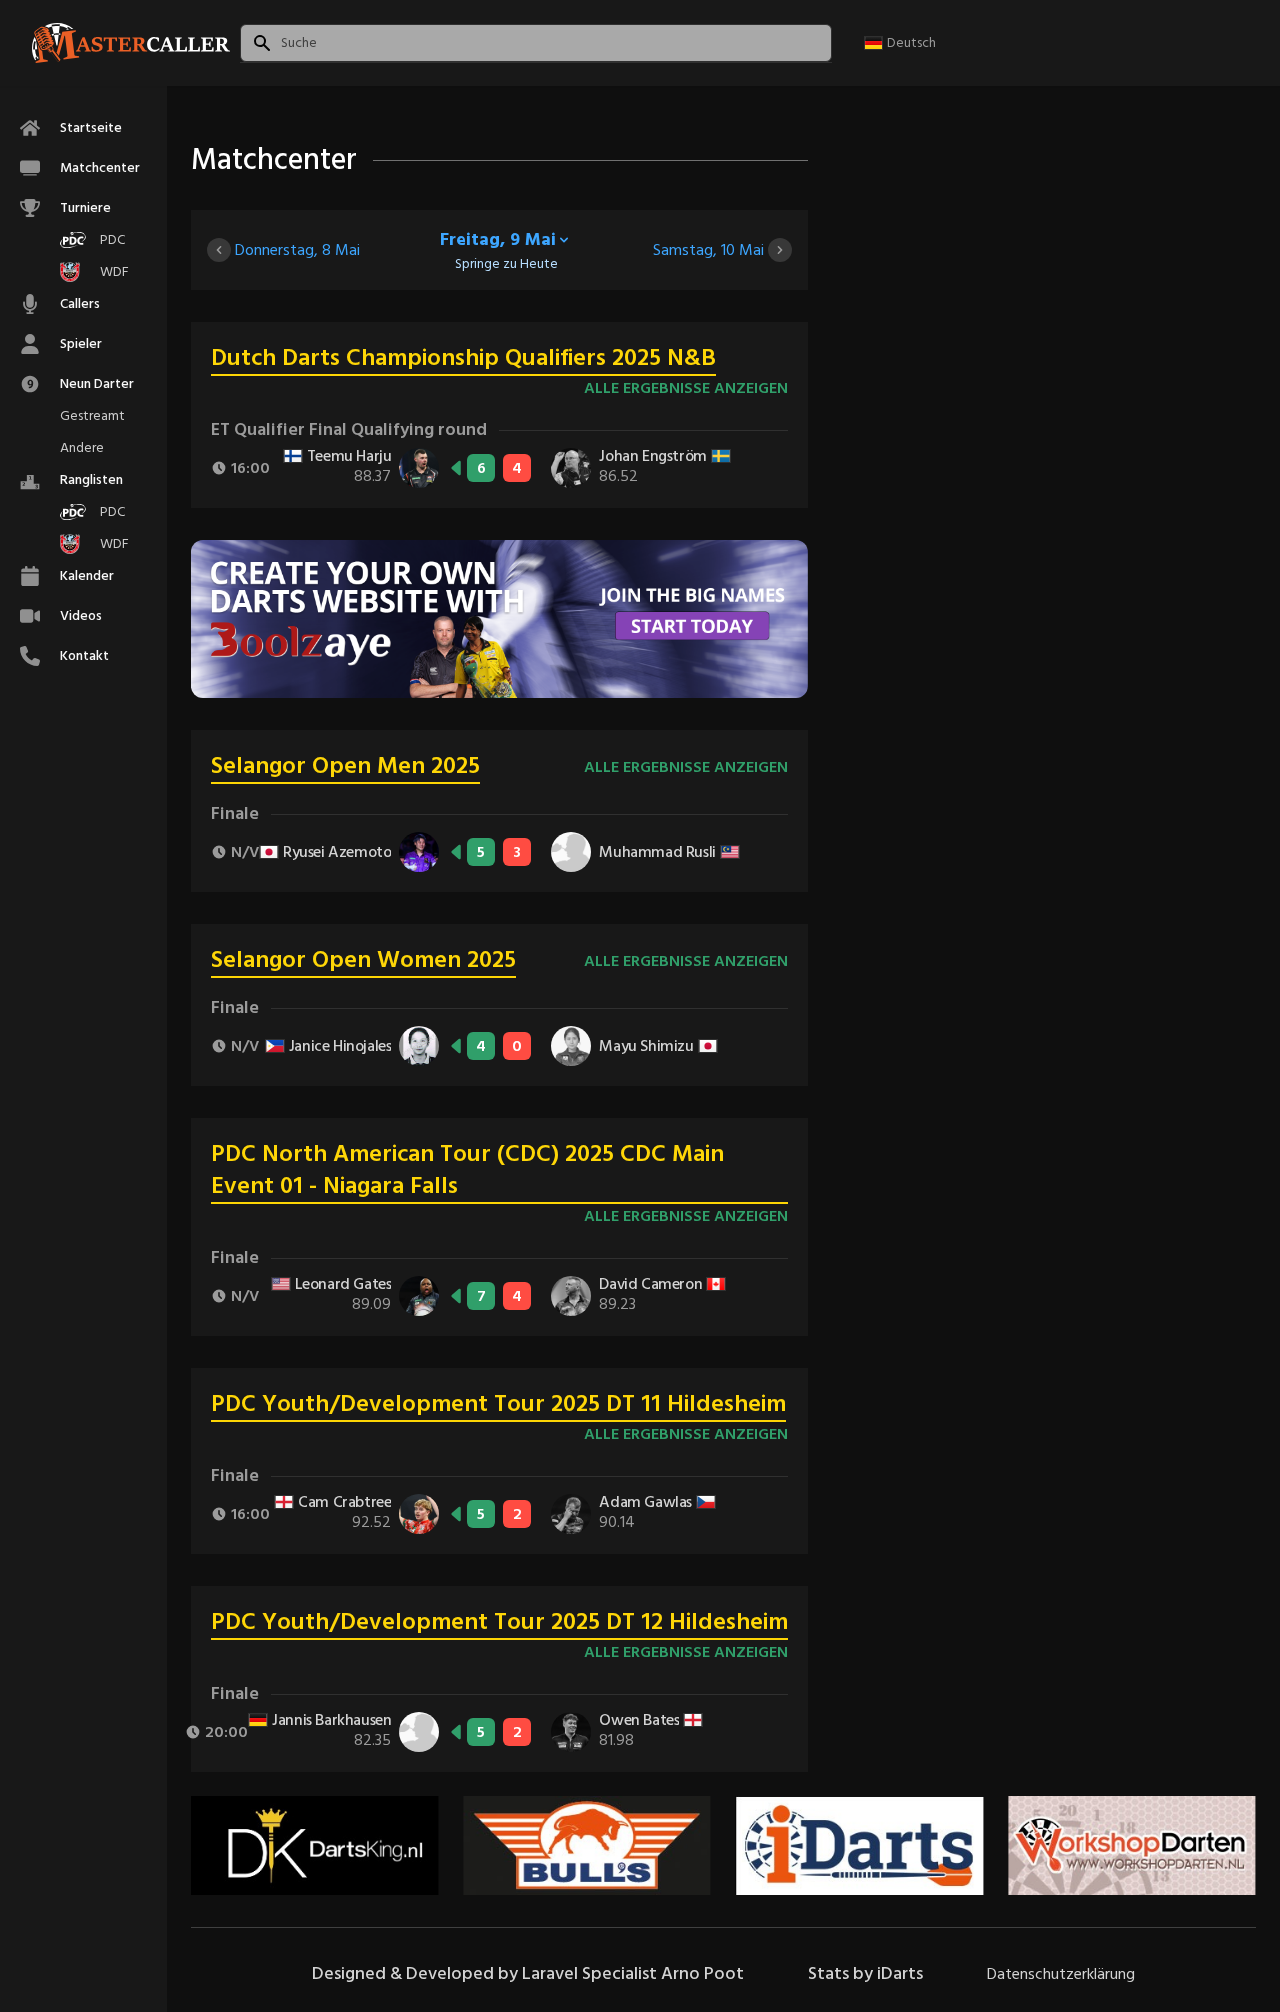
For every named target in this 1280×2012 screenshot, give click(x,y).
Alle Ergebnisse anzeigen (686, 388)
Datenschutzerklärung (1061, 1974)
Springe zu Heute (506, 264)
